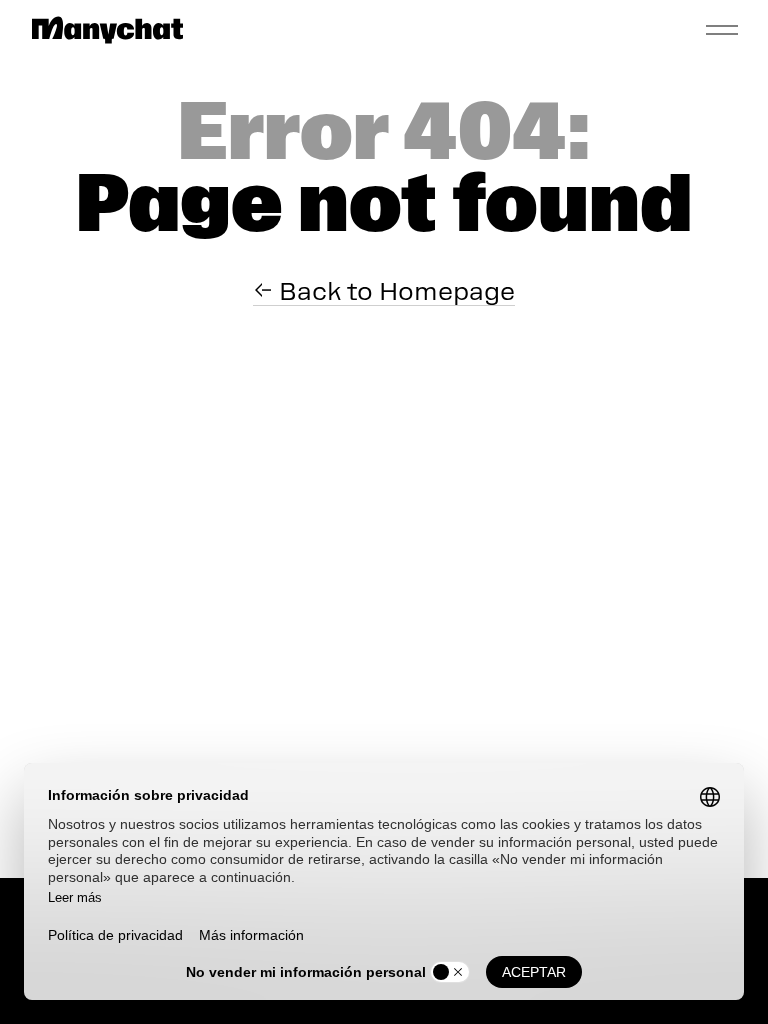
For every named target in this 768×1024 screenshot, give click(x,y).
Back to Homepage (394, 291)
